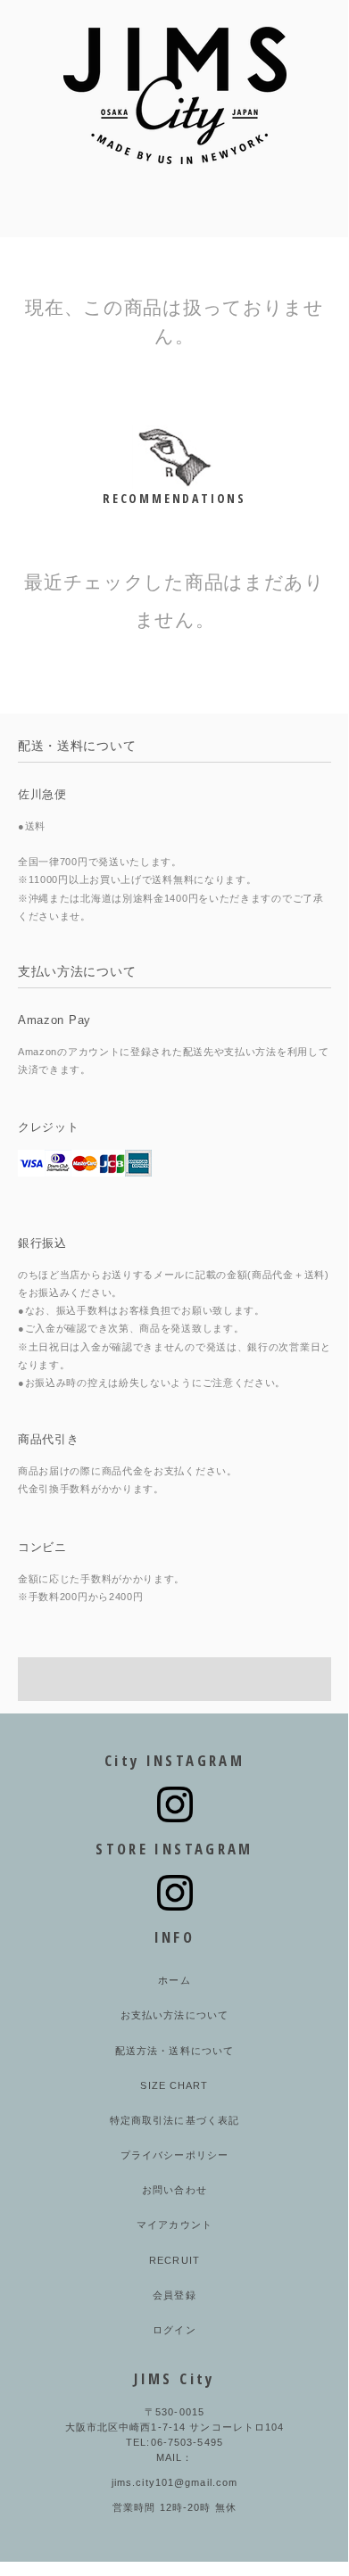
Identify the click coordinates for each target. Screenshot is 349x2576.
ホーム (174, 1980)
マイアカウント (174, 2225)
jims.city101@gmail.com (175, 2482)
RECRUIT (174, 2260)
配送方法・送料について (174, 2051)
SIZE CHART (174, 2085)
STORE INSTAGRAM (174, 1849)
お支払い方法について (174, 2015)
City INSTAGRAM (174, 1760)
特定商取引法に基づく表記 (174, 2120)
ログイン (174, 2330)
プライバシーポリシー (174, 2155)
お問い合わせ (174, 2190)
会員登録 (174, 2295)
